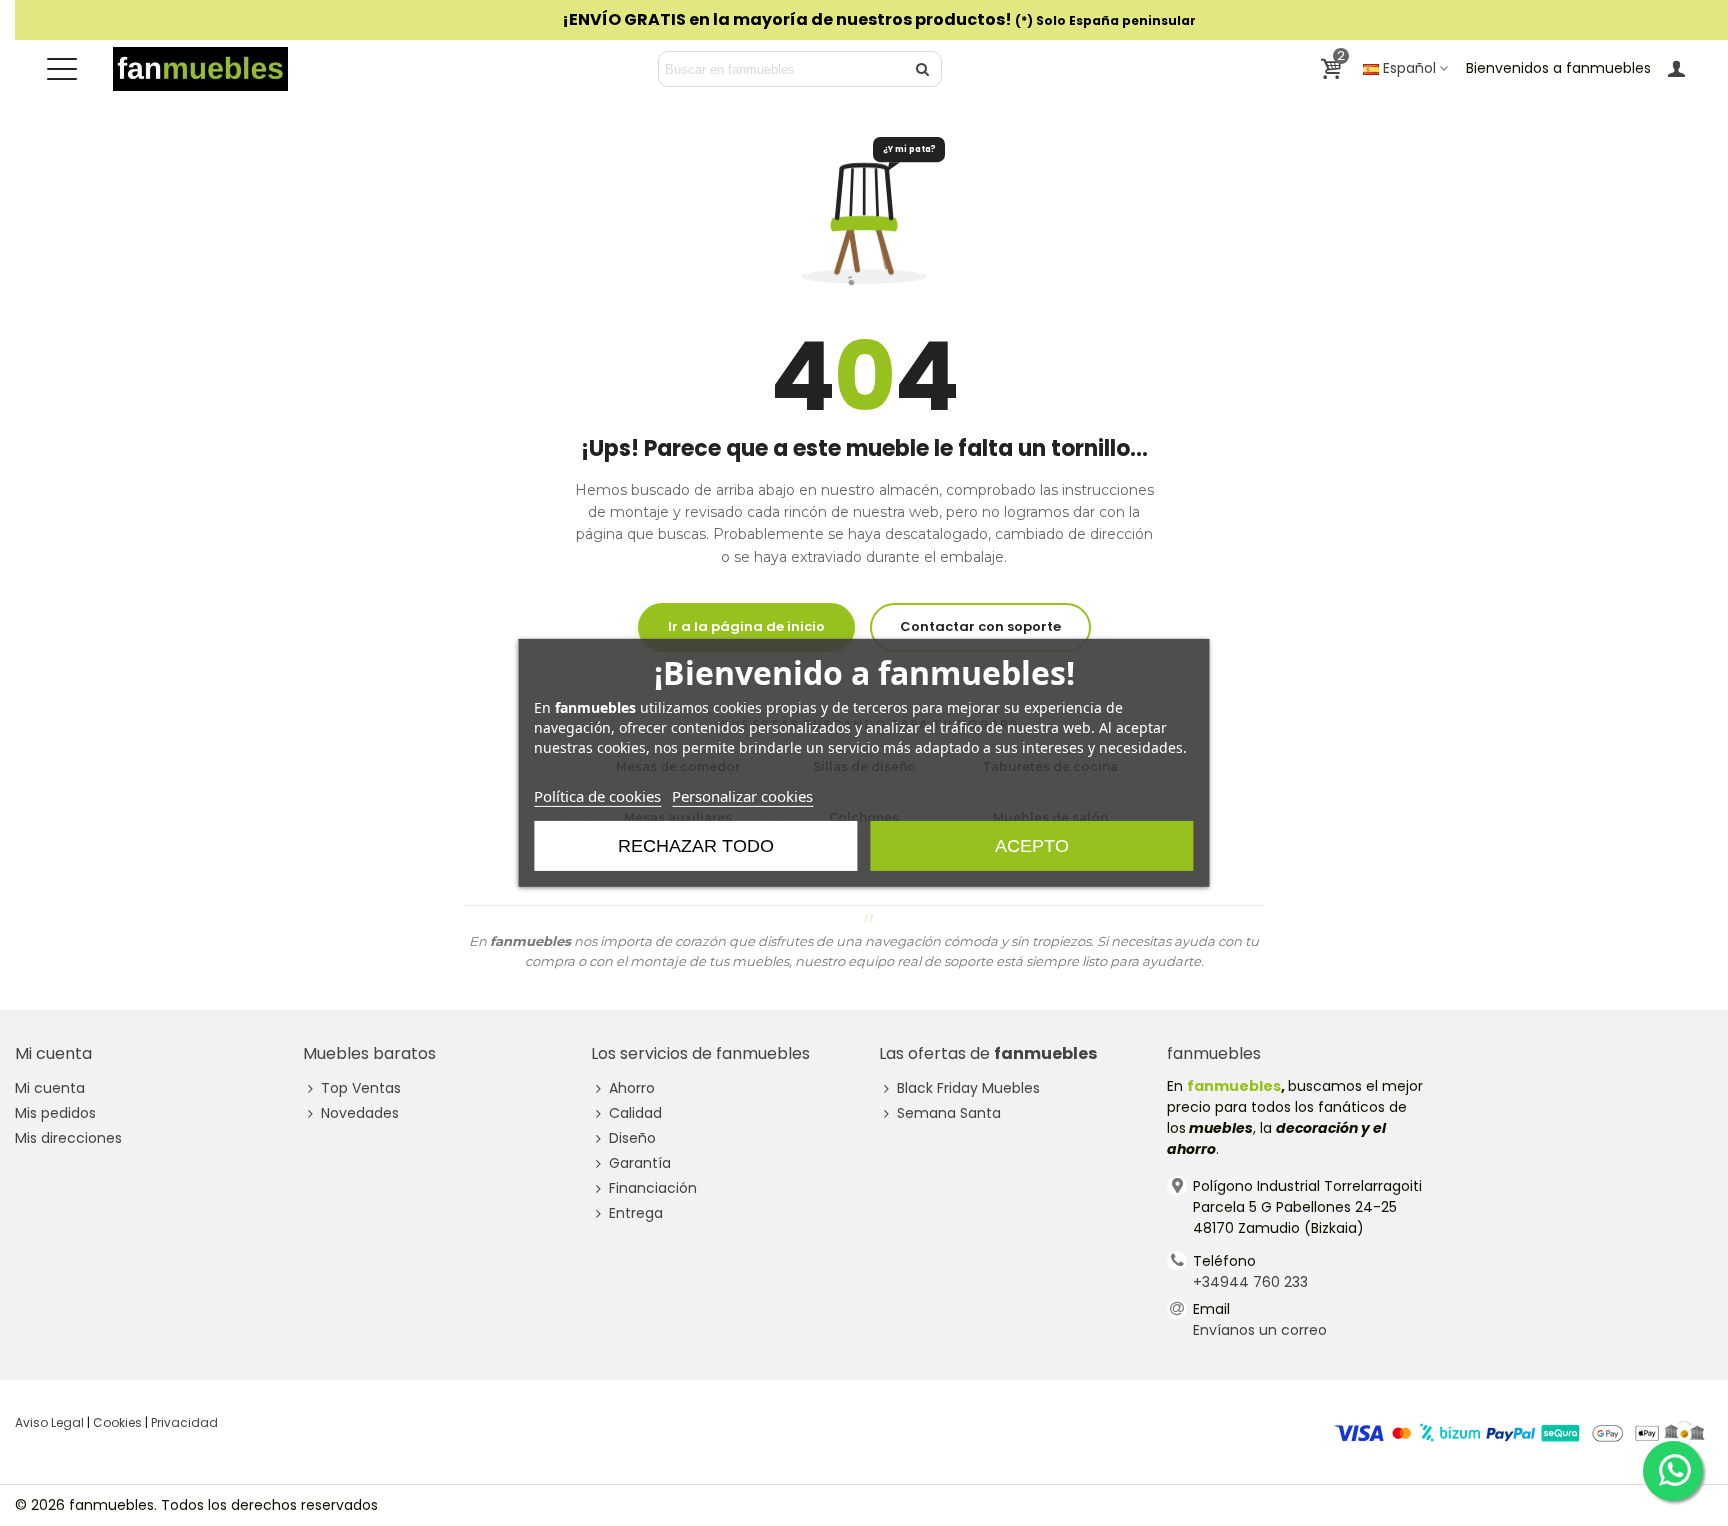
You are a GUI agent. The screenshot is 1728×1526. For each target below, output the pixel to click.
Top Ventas (361, 1088)
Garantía (640, 1163)
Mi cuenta (50, 1088)
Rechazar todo (696, 846)
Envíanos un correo (1260, 1330)
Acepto (1032, 846)
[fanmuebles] (200, 69)
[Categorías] (62, 69)
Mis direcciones (68, 1138)
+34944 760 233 (1250, 1282)
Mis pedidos (55, 1113)
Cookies (117, 1422)
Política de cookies (597, 796)
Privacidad (184, 1422)
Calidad (635, 1113)
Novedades (360, 1113)
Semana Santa (949, 1113)
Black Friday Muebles (968, 1088)
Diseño (632, 1138)
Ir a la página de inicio (746, 626)
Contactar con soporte (980, 626)
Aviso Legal (49, 1422)
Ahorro (632, 1088)
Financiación (653, 1188)
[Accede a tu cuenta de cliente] (1676, 68)
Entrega (636, 1213)
